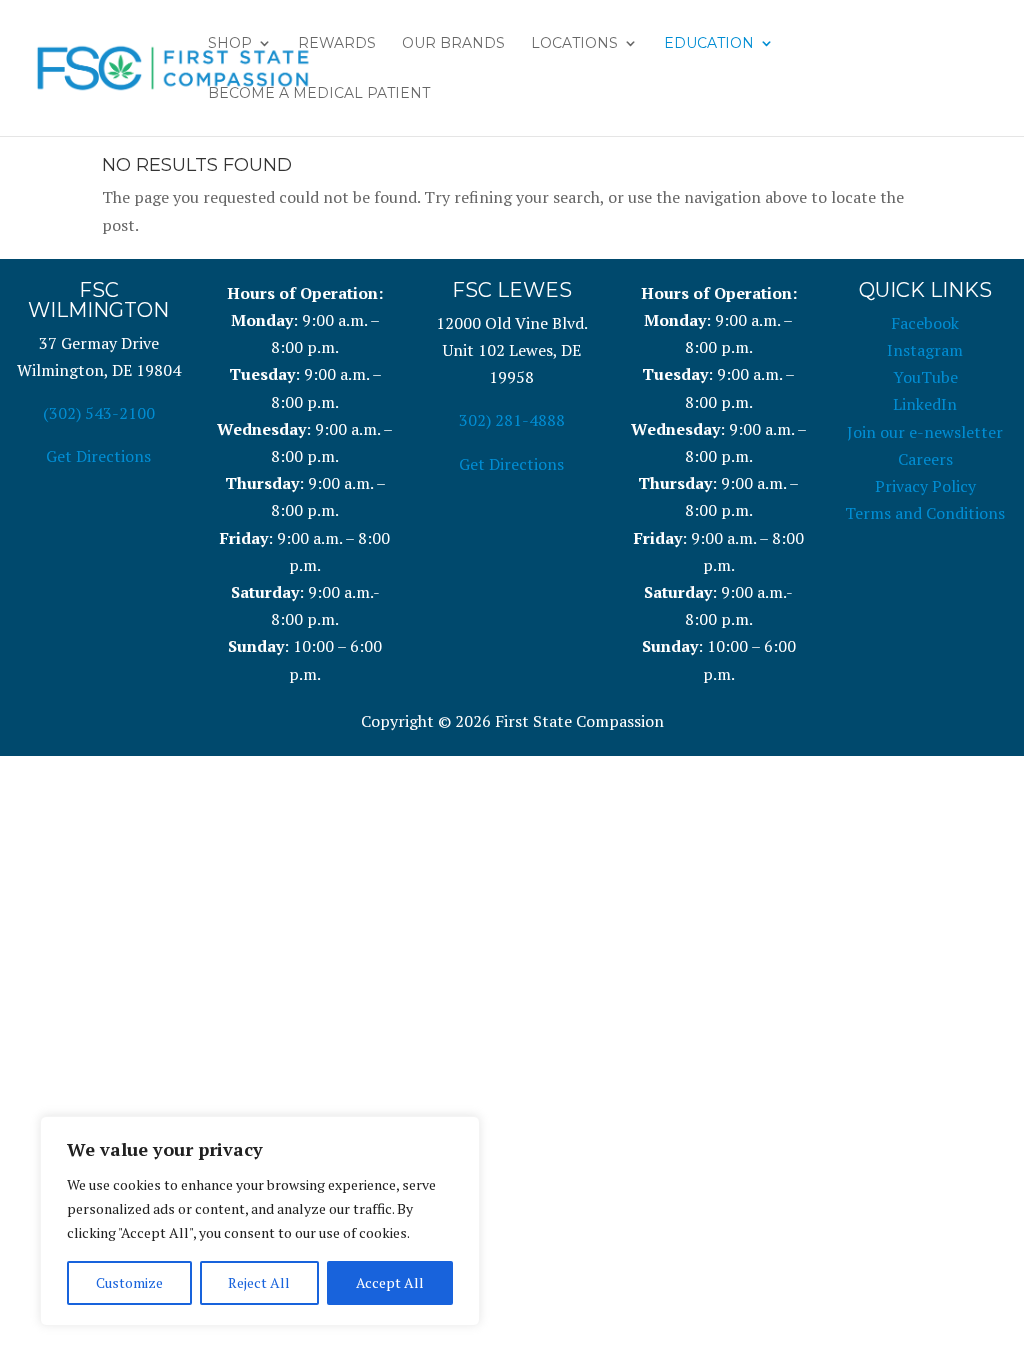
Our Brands (453, 44)
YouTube (925, 377)
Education (709, 44)
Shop (230, 44)
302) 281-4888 (512, 420)
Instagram (925, 350)
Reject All (259, 1282)
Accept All (390, 1282)
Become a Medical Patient (319, 94)
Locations (574, 44)
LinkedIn (925, 404)
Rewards (337, 44)
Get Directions (98, 456)
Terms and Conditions (925, 513)
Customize (129, 1282)
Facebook (925, 323)
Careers (925, 459)
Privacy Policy (925, 486)
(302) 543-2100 (99, 413)
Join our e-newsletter (925, 432)
